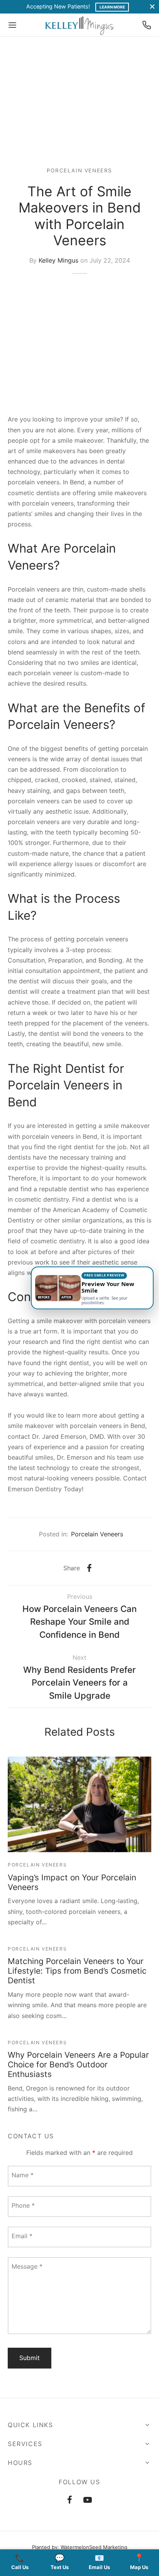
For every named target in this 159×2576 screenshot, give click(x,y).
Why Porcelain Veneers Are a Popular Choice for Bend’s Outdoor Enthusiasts (78, 2064)
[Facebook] (89, 1568)
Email (22, 2236)
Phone (23, 2205)
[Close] (152, 7)
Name (23, 2175)
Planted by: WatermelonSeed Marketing (80, 2547)
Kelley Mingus (58, 260)
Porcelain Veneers (79, 170)
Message (27, 2266)
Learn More (112, 7)
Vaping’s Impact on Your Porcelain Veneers (72, 1882)
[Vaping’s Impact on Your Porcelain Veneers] (79, 1804)
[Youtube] (88, 2500)
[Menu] (12, 25)
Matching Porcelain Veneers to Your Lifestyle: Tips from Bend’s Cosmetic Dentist (77, 1971)
